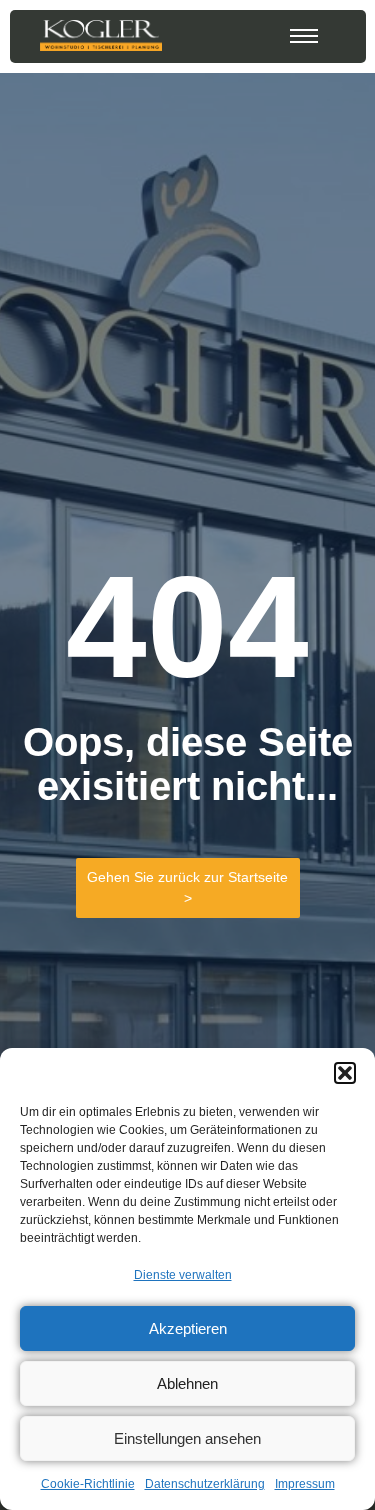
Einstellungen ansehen (187, 1438)
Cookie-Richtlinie (88, 1484)
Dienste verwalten (183, 1275)
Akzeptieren (188, 1328)
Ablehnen (187, 1383)
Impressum (305, 1484)
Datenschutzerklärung (205, 1484)
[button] (345, 1073)
